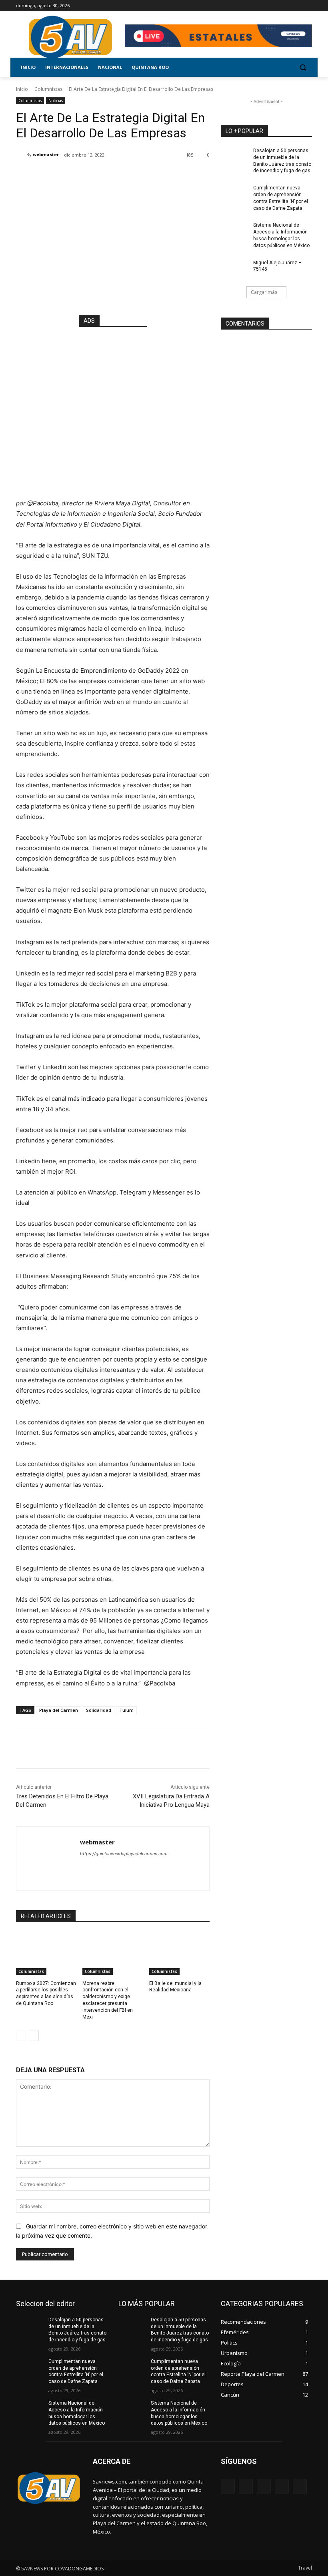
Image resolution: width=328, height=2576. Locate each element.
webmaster (46, 154)
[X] (285, 6)
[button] (303, 67)
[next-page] (34, 2036)
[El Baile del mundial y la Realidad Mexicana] (179, 1954)
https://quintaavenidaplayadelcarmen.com (124, 1854)
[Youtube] (307, 6)
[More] (148, 175)
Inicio (22, 89)
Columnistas (48, 89)
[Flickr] (264, 2487)
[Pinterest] (110, 175)
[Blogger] (228, 2487)
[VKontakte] (300, 2487)
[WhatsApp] (129, 175)
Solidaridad (99, 1710)
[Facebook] (263, 6)
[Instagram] (274, 6)
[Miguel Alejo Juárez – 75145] (234, 269)
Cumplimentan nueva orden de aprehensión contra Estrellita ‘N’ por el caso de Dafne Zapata (76, 2371)
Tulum (126, 1710)
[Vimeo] (296, 6)
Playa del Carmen (59, 1710)
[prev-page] (21, 2036)
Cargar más (264, 292)
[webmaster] (21, 155)
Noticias (56, 101)
